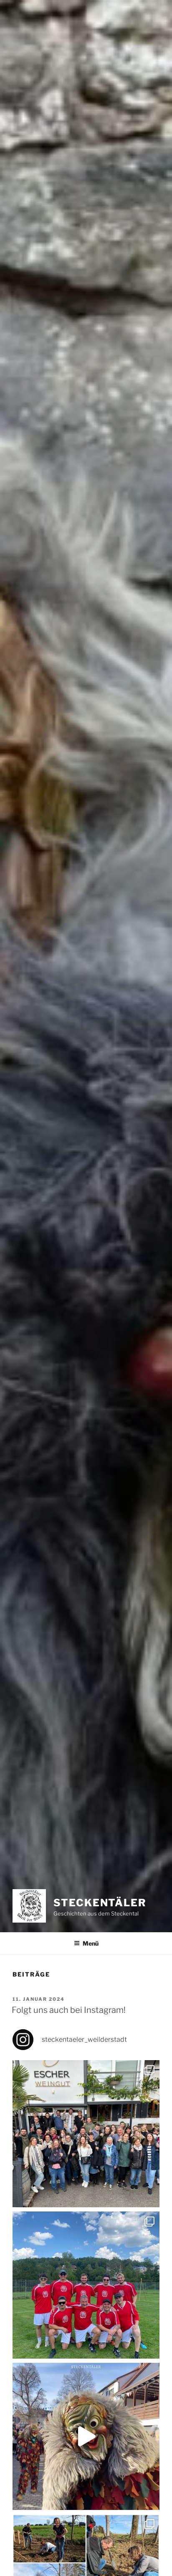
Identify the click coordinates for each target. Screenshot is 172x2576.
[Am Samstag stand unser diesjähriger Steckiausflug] (86, 2134)
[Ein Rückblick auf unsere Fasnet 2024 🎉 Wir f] (86, 2436)
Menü (91, 1943)
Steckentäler (100, 1903)
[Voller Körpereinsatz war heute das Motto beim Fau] (86, 2285)
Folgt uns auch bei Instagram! (69, 2010)
